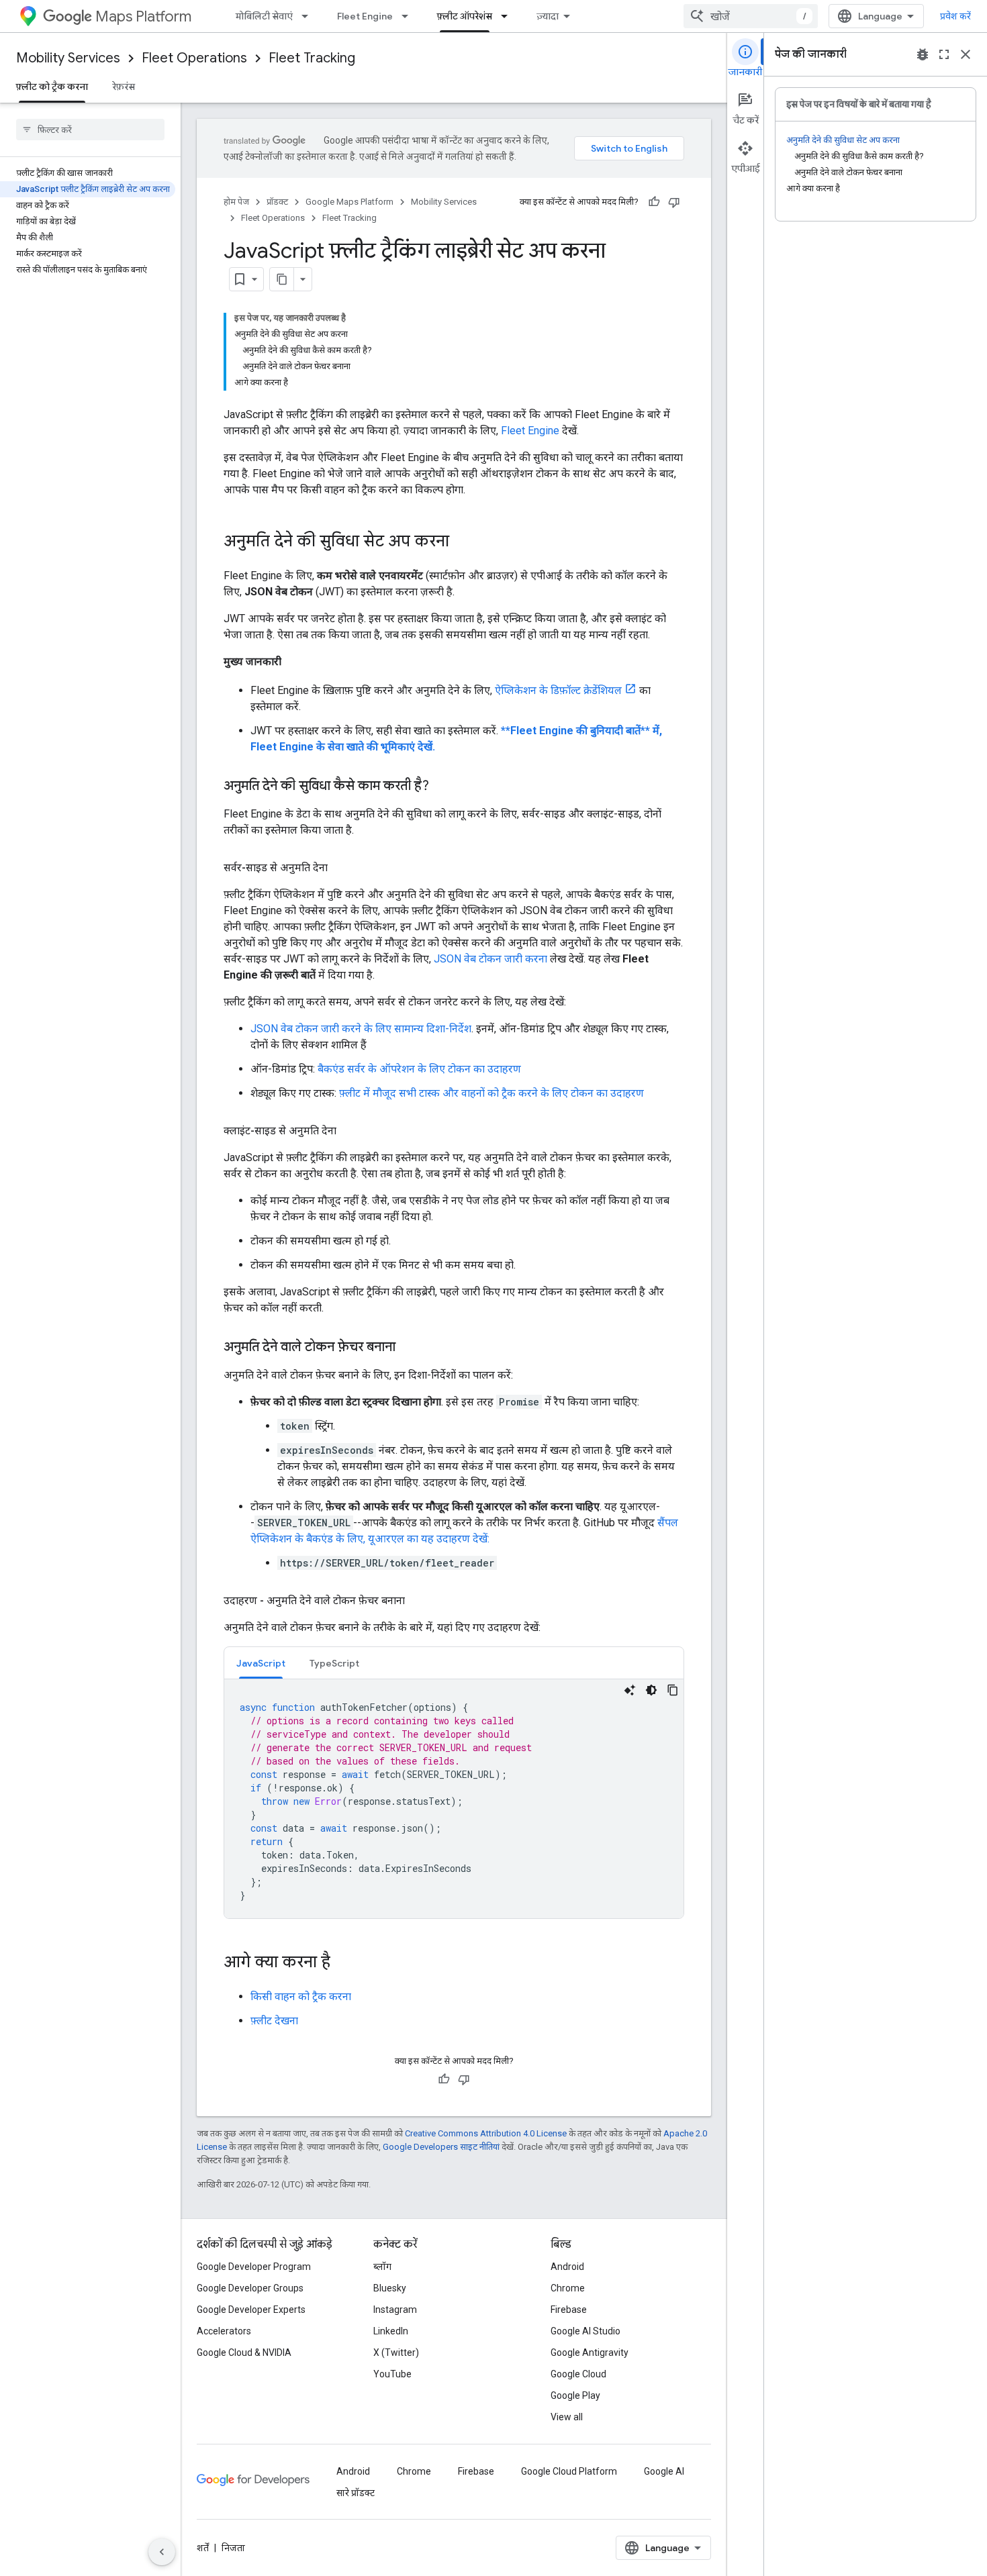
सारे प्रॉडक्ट (356, 2493)
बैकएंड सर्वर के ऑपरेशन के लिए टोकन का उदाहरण (419, 1069)
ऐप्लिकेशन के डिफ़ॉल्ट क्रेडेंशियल (558, 690)
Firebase (569, 2310)
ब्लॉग (382, 2267)
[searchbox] (90, 130)
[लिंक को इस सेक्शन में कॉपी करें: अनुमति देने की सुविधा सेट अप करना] (463, 542)
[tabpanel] (454, 1799)
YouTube (392, 2374)
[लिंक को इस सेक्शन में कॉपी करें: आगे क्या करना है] (344, 1963)
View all (567, 2417)
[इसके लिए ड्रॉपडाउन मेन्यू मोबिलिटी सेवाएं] (309, 16)
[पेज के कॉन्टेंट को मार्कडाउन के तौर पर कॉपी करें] (282, 279)
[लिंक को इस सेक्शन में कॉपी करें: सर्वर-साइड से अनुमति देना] (341, 868)
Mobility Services (68, 58)
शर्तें (203, 2548)
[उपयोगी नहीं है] (674, 202)
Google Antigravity (590, 2352)
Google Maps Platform (349, 202)
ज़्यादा (548, 16)
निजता (233, 2548)
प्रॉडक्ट (277, 202)
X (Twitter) (396, 2352)
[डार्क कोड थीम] (651, 1690)
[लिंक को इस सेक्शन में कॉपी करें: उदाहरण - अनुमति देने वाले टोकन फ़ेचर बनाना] (418, 1601)
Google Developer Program (254, 2267)
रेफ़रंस (124, 87)
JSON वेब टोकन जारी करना (490, 959)
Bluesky (390, 2288)
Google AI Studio (585, 2331)
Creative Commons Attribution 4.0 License (486, 2133)
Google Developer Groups (250, 2288)
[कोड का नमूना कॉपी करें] (673, 1690)
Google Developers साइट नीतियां (441, 2147)
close (966, 54)
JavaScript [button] (261, 1663)
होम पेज (236, 202)
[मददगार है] (654, 202)
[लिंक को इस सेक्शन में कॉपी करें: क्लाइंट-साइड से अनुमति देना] (350, 1131)
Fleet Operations (194, 58)
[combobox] (751, 16)
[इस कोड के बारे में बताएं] (630, 1690)
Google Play (575, 2395)
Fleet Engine (365, 16)
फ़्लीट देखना (274, 2021)
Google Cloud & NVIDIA (244, 2352)
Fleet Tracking (312, 58)
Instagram (395, 2310)
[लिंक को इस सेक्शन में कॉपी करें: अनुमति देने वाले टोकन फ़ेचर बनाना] (409, 1348)
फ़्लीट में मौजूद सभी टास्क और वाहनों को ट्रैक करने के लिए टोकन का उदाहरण (491, 1093)
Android (567, 2267)
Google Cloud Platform (569, 2471)
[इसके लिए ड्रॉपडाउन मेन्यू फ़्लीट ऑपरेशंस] (508, 16)
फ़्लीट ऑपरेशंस (465, 16)
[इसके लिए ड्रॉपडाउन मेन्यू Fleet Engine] (409, 16)
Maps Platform (143, 16)
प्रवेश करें (955, 16)
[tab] (261, 1663)
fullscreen (944, 54)
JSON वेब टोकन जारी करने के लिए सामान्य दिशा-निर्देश (361, 1029)
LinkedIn (391, 2331)
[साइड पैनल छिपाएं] (162, 2552)
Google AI (664, 2471)
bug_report (923, 54)
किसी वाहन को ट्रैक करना (301, 1996)
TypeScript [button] (334, 1663)
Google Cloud (578, 2374)
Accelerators (224, 2331)
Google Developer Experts (251, 2310)
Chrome (568, 2288)
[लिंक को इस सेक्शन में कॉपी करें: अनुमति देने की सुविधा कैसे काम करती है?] (442, 787)
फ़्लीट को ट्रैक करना (52, 87)
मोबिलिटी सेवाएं (264, 16)
